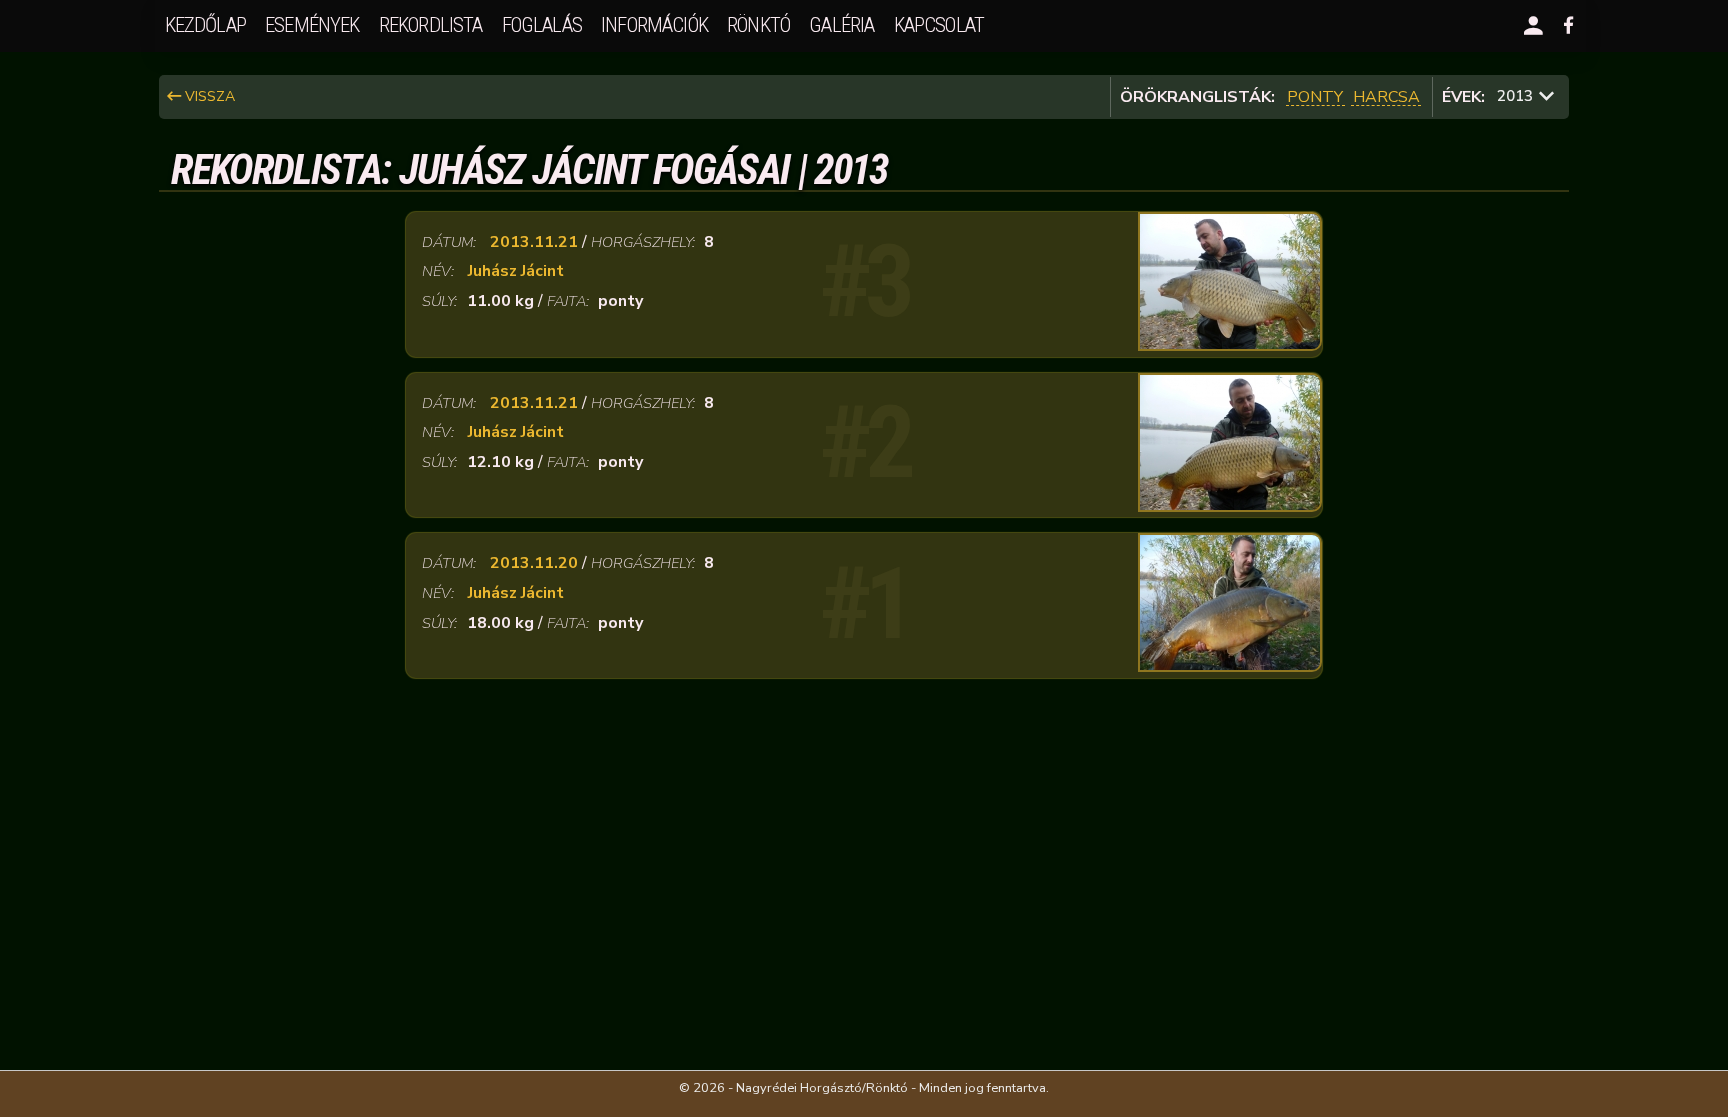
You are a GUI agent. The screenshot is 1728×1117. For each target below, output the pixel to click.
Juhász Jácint (516, 271)
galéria (841, 25)
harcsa (1386, 97)
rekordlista (431, 25)
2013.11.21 (534, 242)
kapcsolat (939, 25)
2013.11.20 (534, 563)
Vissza (208, 96)
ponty (1315, 97)
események (312, 25)
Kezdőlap (205, 25)
